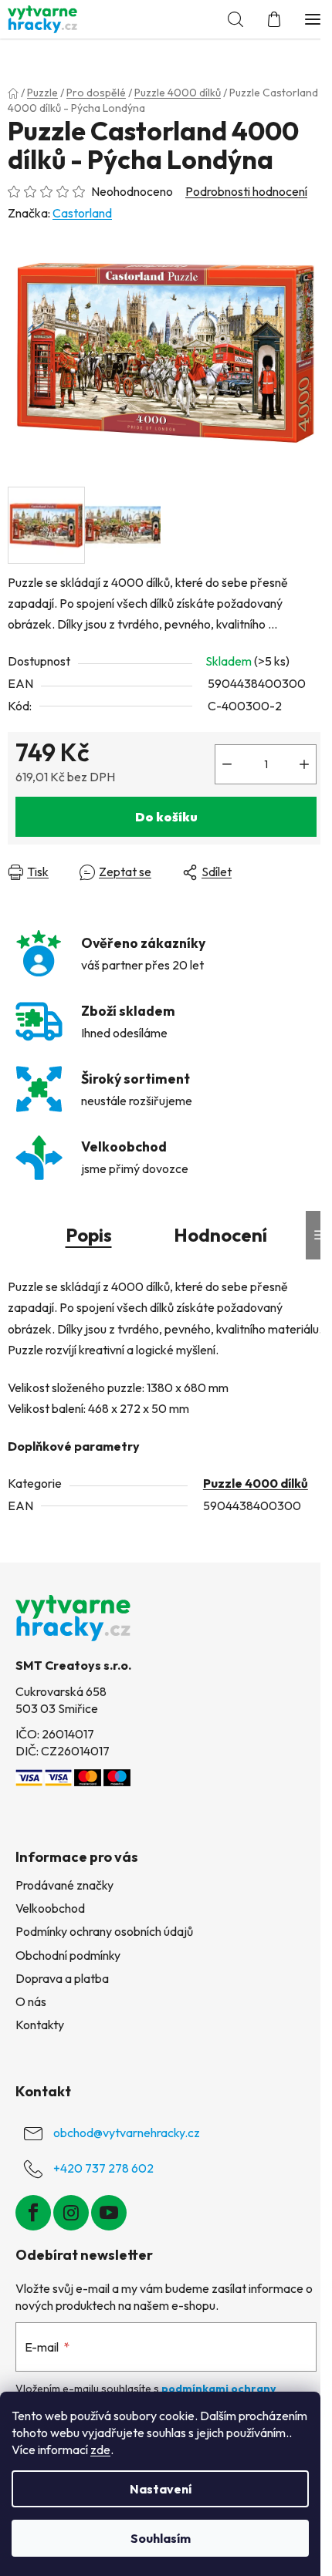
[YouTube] (109, 2213)
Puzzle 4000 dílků (256, 1483)
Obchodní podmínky (68, 1955)
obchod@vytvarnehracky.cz (127, 2133)
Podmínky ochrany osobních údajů (104, 1931)
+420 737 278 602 (103, 2168)
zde (100, 2450)
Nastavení (161, 2489)
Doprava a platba (62, 1978)
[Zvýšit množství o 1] (304, 764)
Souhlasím (161, 2538)
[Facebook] (33, 2213)
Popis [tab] (89, 1235)
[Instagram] (71, 2213)
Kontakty (40, 2025)
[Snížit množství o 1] (227, 764)
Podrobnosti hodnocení (246, 191)
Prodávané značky (64, 1885)
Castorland (82, 213)
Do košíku (166, 817)
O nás (31, 2001)
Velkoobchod (50, 1908)
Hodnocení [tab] (220, 1235)
